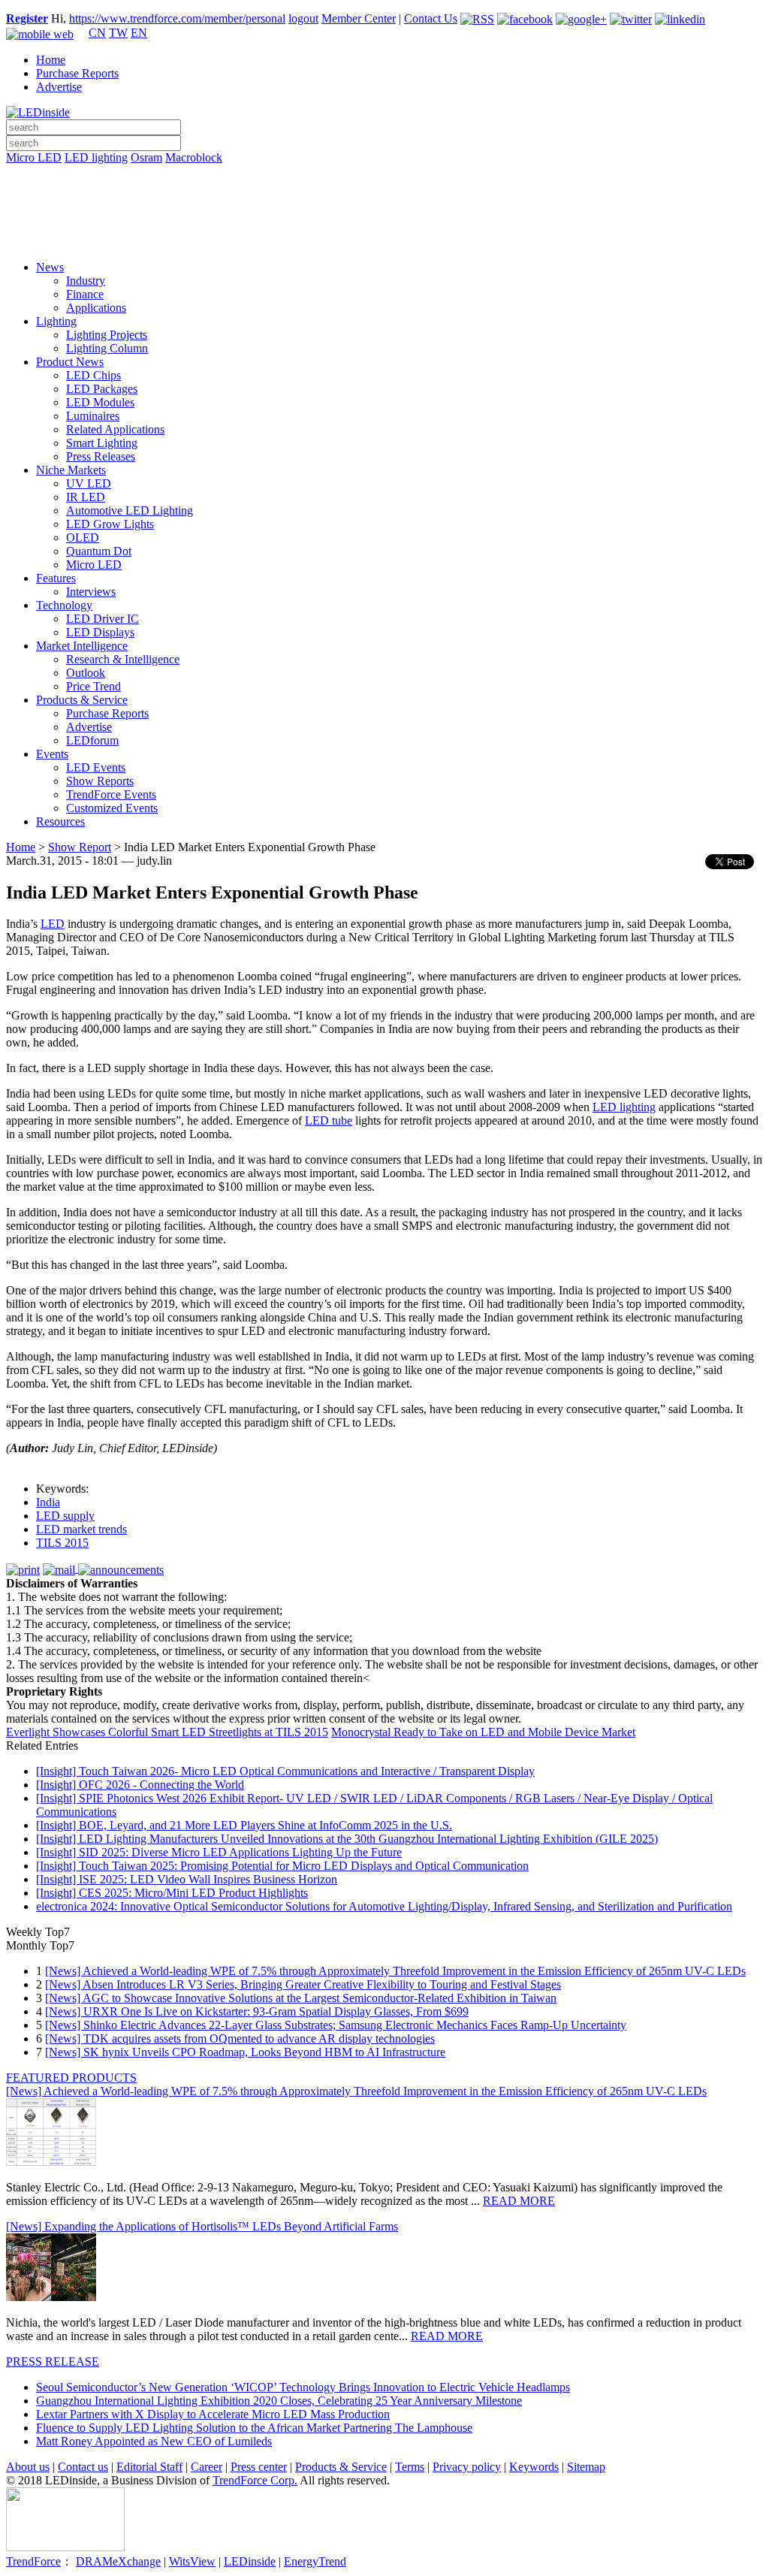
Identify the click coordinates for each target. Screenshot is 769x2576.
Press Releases (101, 456)
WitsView (192, 2561)
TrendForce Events (111, 794)
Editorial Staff (149, 2467)
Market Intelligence (82, 646)
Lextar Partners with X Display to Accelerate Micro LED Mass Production (213, 2414)
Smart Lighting (102, 443)
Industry (86, 281)
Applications (96, 308)
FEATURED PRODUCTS (71, 2078)
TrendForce (33, 2561)
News (50, 267)
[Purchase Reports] (384, 175)
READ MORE (519, 2201)
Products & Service (82, 700)
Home (51, 60)
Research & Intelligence (123, 659)
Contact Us (431, 18)
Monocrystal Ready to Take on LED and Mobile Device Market (483, 1732)
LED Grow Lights (110, 524)
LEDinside (250, 2561)
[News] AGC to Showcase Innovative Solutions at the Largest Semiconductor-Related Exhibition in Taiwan (301, 1998)
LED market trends (81, 1529)
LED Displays (100, 632)
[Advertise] (384, 196)
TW (118, 33)
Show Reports (100, 781)
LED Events (96, 767)
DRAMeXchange (118, 2561)
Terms (410, 2467)
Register (27, 18)
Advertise (59, 87)
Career (207, 2467)
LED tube (329, 1120)
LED (53, 924)
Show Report (80, 847)
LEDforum (92, 740)
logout (303, 18)
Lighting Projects (107, 335)
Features (56, 578)
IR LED (86, 497)
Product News (70, 362)
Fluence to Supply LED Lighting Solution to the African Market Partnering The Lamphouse (254, 2428)
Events (52, 754)
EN (139, 33)
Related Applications (115, 429)
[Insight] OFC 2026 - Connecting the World (140, 1785)
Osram (146, 157)
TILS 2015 (62, 1543)
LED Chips (93, 375)
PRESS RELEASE (53, 2362)
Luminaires (93, 416)
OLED (83, 538)
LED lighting (96, 157)
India (48, 1502)
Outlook (86, 673)
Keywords (534, 2467)
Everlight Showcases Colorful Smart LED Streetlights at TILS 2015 (167, 1732)
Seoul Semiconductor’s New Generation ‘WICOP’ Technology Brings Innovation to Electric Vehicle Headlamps (303, 2387)
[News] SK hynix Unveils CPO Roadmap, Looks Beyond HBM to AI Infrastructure (245, 2052)
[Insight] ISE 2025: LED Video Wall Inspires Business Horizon (187, 1879)
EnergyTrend (315, 2561)
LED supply (65, 1516)
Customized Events (112, 808)
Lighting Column (107, 348)
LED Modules (100, 402)
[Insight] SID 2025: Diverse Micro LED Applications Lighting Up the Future (219, 1852)
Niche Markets (71, 470)
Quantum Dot (99, 551)
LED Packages (102, 389)
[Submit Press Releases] (384, 217)
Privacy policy (467, 2467)
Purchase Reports (77, 73)
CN (97, 33)
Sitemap (586, 2467)
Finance (85, 294)
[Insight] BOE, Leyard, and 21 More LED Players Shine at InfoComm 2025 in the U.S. (244, 1825)
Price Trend (93, 686)
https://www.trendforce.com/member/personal (177, 18)
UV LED (89, 483)
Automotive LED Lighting (130, 510)
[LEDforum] (384, 238)
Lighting (56, 321)
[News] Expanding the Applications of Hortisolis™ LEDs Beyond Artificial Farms (202, 2226)
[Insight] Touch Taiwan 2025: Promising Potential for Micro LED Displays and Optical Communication (282, 1866)
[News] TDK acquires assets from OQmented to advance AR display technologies (240, 2038)
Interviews (91, 592)
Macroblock (194, 157)
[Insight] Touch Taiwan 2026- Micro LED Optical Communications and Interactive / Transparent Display (285, 1771)
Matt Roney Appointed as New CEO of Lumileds (154, 2441)
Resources (60, 821)
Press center (259, 2467)
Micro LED (34, 157)
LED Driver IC (103, 619)
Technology (64, 605)
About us (28, 2467)
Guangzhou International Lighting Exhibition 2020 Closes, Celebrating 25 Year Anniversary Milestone (279, 2401)
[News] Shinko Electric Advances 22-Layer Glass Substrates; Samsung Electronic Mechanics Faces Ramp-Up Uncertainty (336, 2025)
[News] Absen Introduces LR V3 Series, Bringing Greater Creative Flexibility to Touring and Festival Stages (303, 1984)
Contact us (83, 2467)
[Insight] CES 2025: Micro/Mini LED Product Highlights (172, 1893)
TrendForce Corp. (255, 2480)
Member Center (359, 18)
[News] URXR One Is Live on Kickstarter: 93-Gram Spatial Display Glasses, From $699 (257, 2011)
